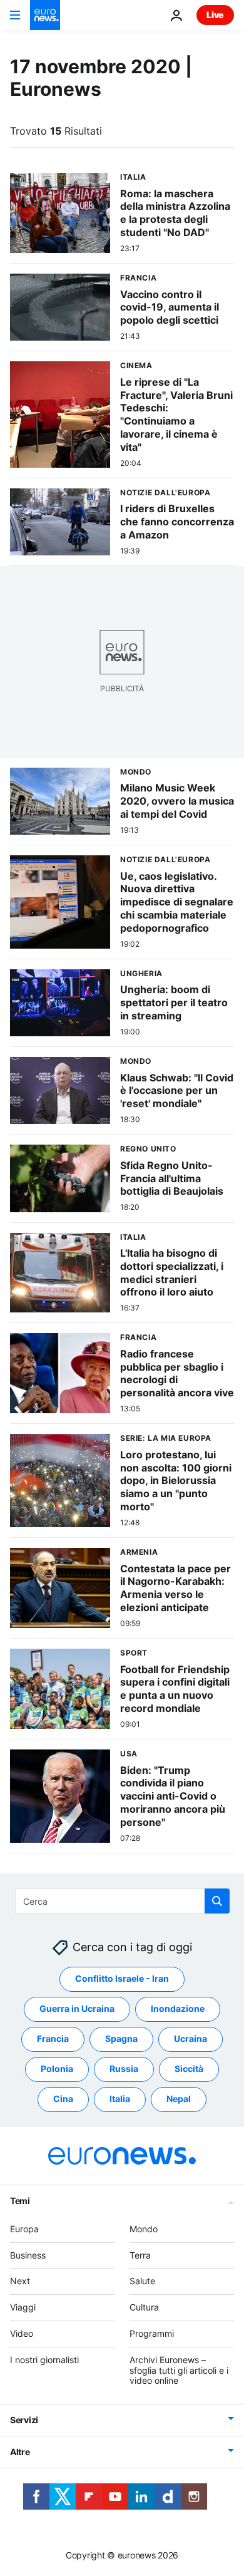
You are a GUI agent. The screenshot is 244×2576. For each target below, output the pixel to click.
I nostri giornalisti (44, 2360)
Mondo (144, 2229)
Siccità (189, 2069)
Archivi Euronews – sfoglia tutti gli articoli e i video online (179, 2370)
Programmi (152, 2333)
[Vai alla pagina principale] (45, 15)
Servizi (24, 2420)
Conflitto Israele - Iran (122, 1978)
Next (20, 2281)
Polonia (57, 2069)
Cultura (144, 2307)
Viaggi (23, 2307)
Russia (124, 2069)
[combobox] (122, 1901)
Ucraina (191, 2038)
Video (22, 2333)
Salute (142, 2281)
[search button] (217, 1901)
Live (215, 15)
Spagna (121, 2038)
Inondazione (178, 2008)
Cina (63, 2099)
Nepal (179, 2099)
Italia (120, 2099)
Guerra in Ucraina (77, 2008)
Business (28, 2255)
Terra (140, 2255)
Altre (20, 2452)
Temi (20, 2201)
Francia (53, 2038)
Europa (24, 2229)
